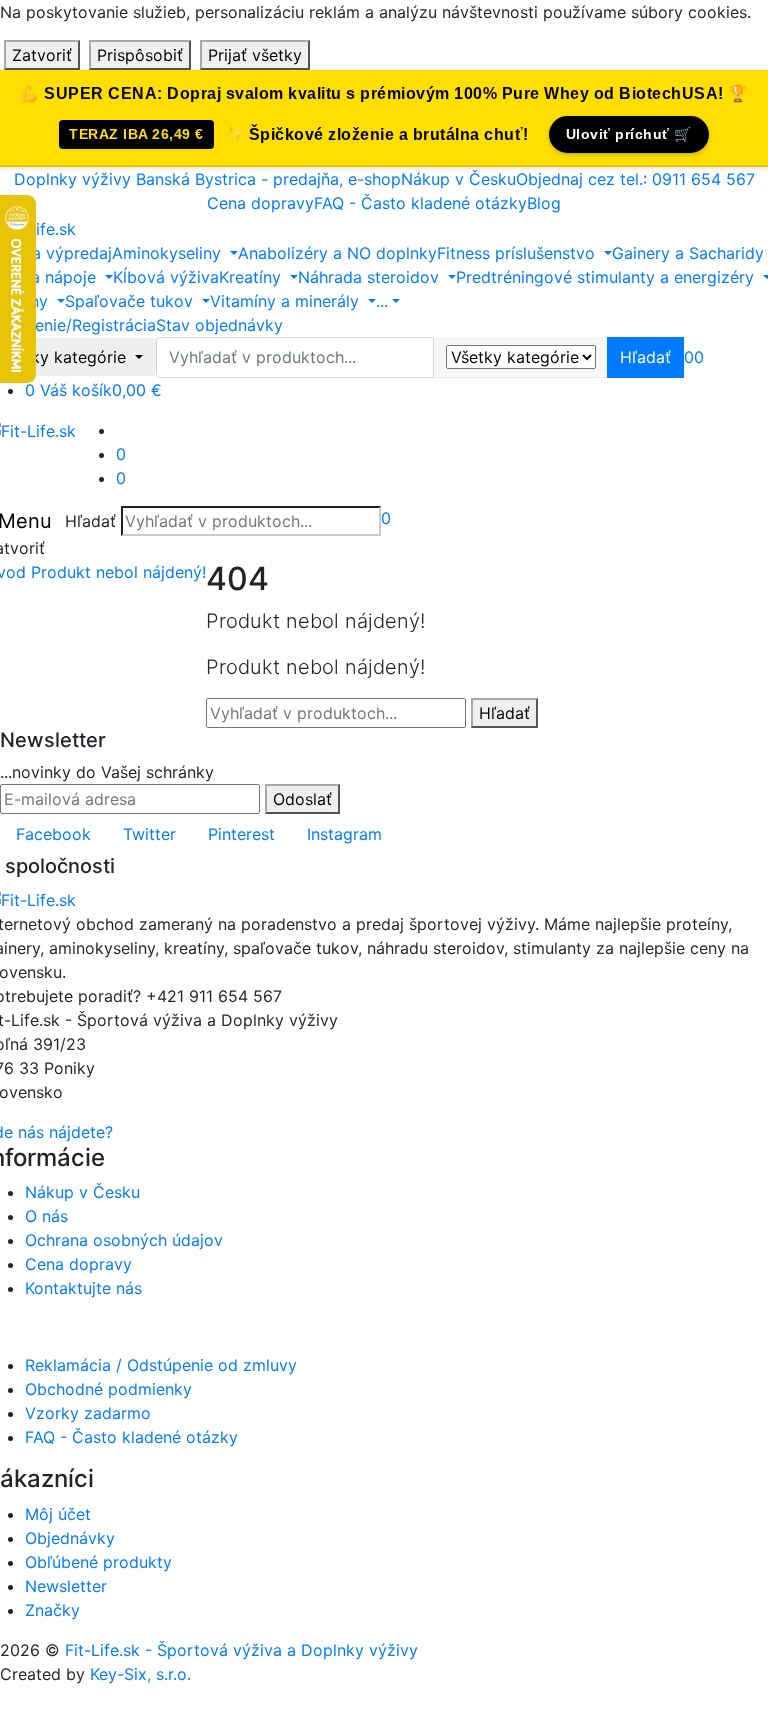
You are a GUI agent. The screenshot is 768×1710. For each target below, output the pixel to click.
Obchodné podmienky (108, 1389)
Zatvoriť (42, 55)
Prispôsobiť (140, 55)
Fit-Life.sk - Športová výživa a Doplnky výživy (241, 1650)
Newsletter (66, 1586)
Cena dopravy (260, 203)
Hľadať (90, 521)
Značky (52, 1610)
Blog (544, 203)
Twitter (149, 834)
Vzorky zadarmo (88, 1413)
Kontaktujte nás (83, 1288)
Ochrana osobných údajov (124, 1240)
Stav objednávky (219, 325)
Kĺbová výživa (166, 277)
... (382, 301)
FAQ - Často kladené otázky (420, 203)
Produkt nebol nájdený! (118, 572)
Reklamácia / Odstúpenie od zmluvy (161, 1365)
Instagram (344, 834)
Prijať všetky (255, 55)
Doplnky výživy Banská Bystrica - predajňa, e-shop (207, 179)
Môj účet (58, 1514)
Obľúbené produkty (98, 1562)
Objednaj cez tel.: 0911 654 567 (635, 179)
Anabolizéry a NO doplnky (337, 253)
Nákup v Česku (458, 179)
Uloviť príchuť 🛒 (629, 134)
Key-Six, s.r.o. (140, 1674)
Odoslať (302, 799)
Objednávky (70, 1538)
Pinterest (241, 834)
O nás (46, 1216)
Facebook (53, 834)
